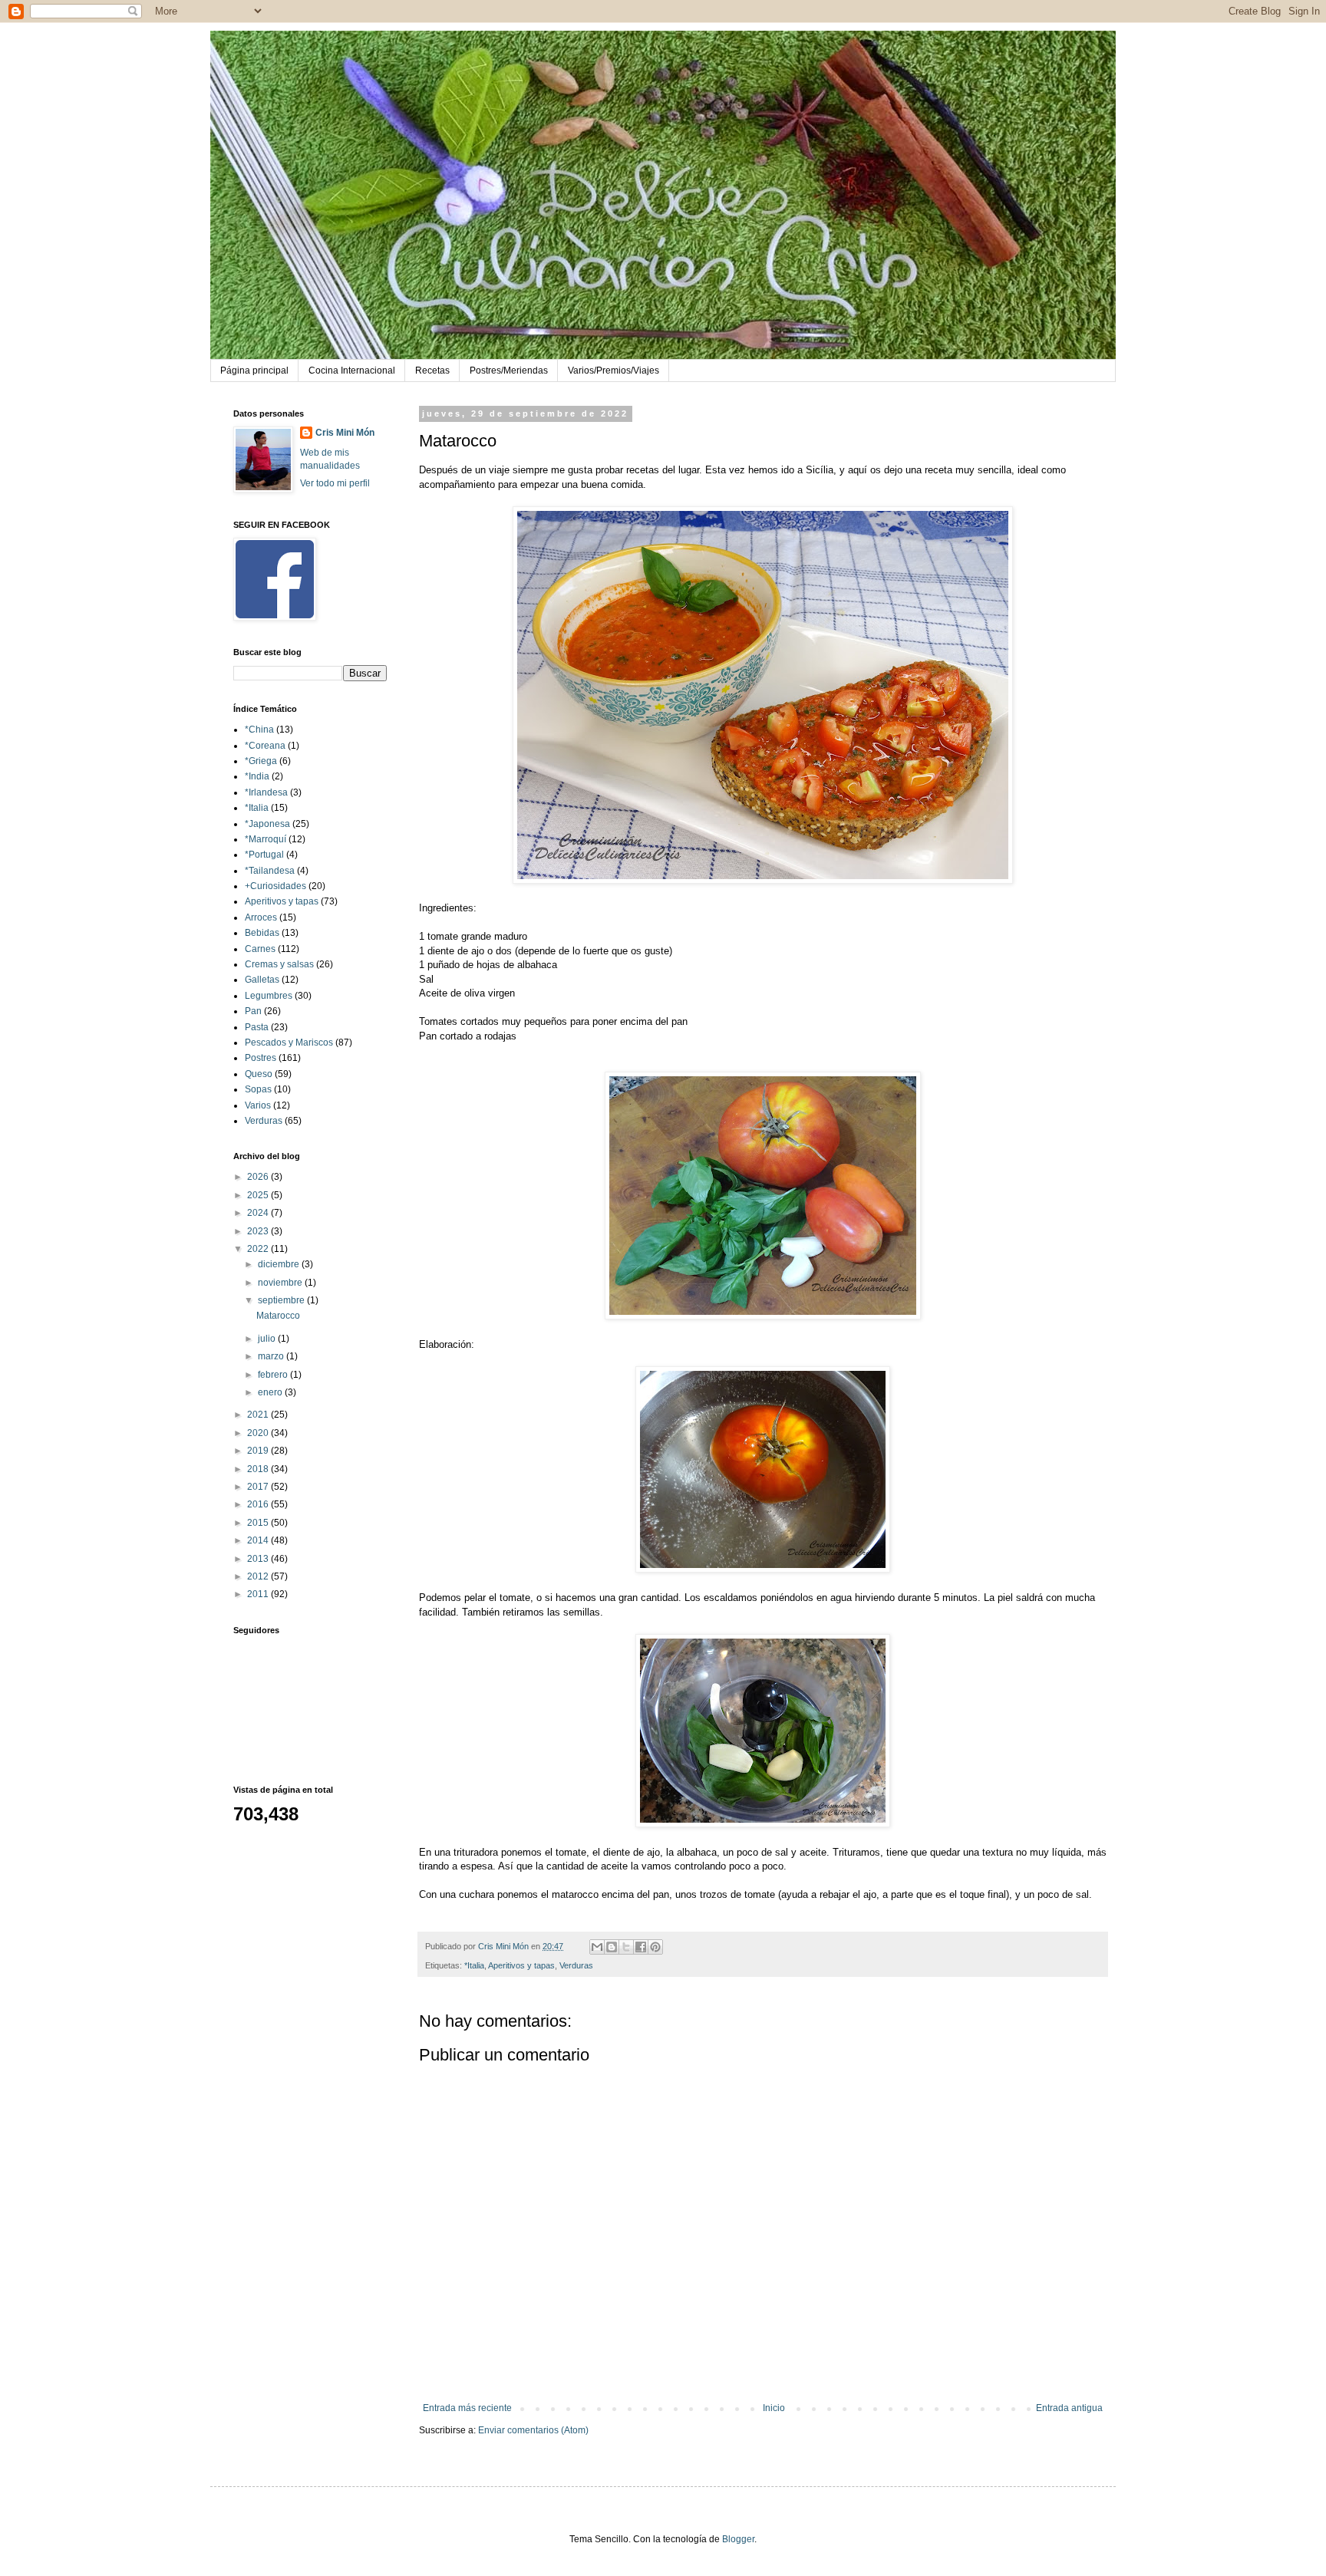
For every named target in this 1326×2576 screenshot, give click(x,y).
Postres (261, 1058)
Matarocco (278, 1316)
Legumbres (269, 996)
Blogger (738, 2539)
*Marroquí (266, 839)
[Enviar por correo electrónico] (597, 1947)
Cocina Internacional (352, 371)
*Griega (261, 761)
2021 (259, 1415)
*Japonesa (267, 824)
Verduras (576, 1965)
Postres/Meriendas (509, 371)
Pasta (257, 1027)
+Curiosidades (275, 886)
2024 (259, 1213)
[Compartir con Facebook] (641, 1947)
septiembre (282, 1300)
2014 (259, 1540)
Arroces (261, 917)
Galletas (262, 980)
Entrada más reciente (467, 2408)
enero (271, 1392)
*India (257, 776)
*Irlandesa (266, 792)
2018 (259, 1469)
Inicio (774, 2408)
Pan (253, 1011)
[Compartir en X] (626, 1947)
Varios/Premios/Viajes (614, 371)
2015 (259, 1523)
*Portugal (264, 855)
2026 (259, 1177)
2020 (259, 1433)
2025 (259, 1195)
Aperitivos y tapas (521, 1965)
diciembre (280, 1264)
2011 (259, 1594)
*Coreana (265, 746)
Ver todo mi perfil (335, 483)
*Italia (474, 1965)
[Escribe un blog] (612, 1947)
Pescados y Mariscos (289, 1043)
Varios (258, 1105)
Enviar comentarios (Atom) (533, 2430)
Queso (259, 1074)
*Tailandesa (270, 871)
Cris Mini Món (345, 433)
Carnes (260, 949)
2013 (259, 1559)
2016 (259, 1504)
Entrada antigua (1069, 2408)
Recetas (432, 371)
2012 (259, 1576)
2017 (259, 1487)
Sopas (258, 1089)
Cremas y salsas (279, 964)
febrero (274, 1375)
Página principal (254, 371)
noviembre (281, 1283)
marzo (272, 1356)
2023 (259, 1231)
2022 (259, 1249)
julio (268, 1339)
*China (259, 730)
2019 (259, 1451)
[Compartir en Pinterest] (655, 1947)
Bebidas (262, 933)
